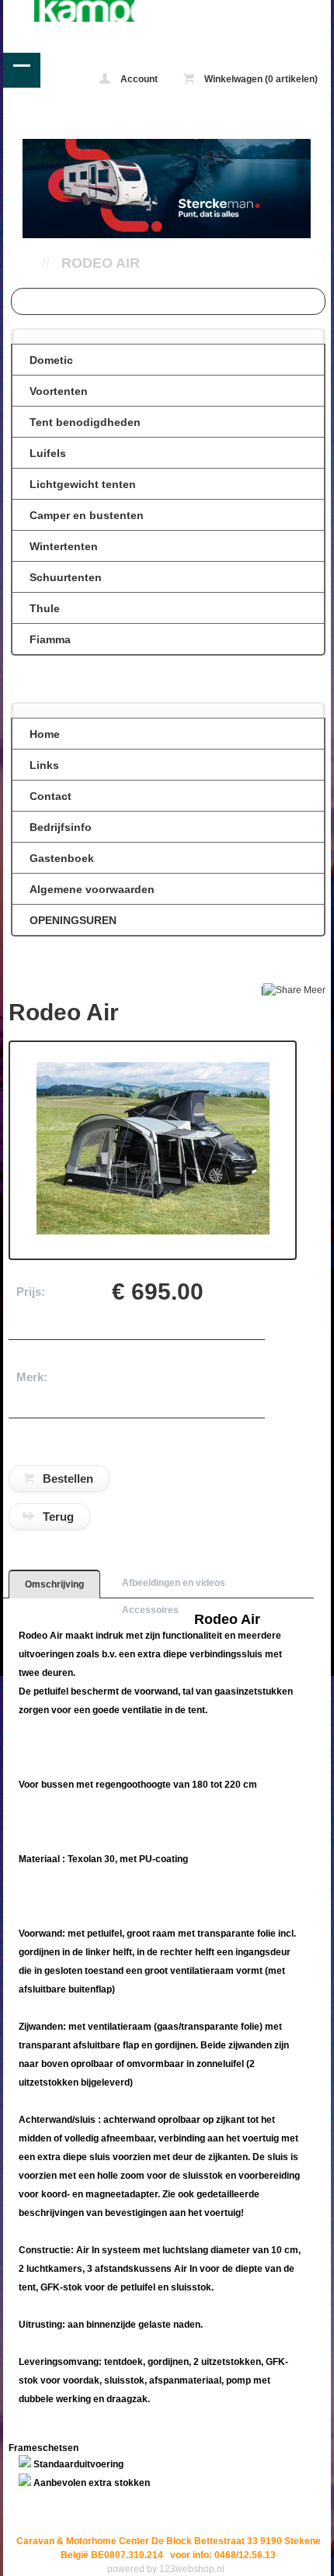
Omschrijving (54, 1584)
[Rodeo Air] (153, 1231)
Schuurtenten (66, 577)
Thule (45, 608)
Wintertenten (64, 546)
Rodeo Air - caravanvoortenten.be (69, 11)
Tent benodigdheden (85, 422)
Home (45, 734)
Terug (58, 1517)
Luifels (48, 453)
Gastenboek (62, 858)
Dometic (51, 360)
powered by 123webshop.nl (166, 2569)
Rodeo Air (101, 263)
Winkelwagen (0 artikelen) (260, 79)
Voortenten (59, 391)
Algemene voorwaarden (92, 889)
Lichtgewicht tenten (83, 484)
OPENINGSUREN (73, 920)
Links (44, 765)
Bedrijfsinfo (61, 827)
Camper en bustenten (87, 515)
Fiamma (50, 639)
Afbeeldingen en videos (174, 1583)
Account (138, 79)
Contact (50, 796)
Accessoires (150, 1610)
